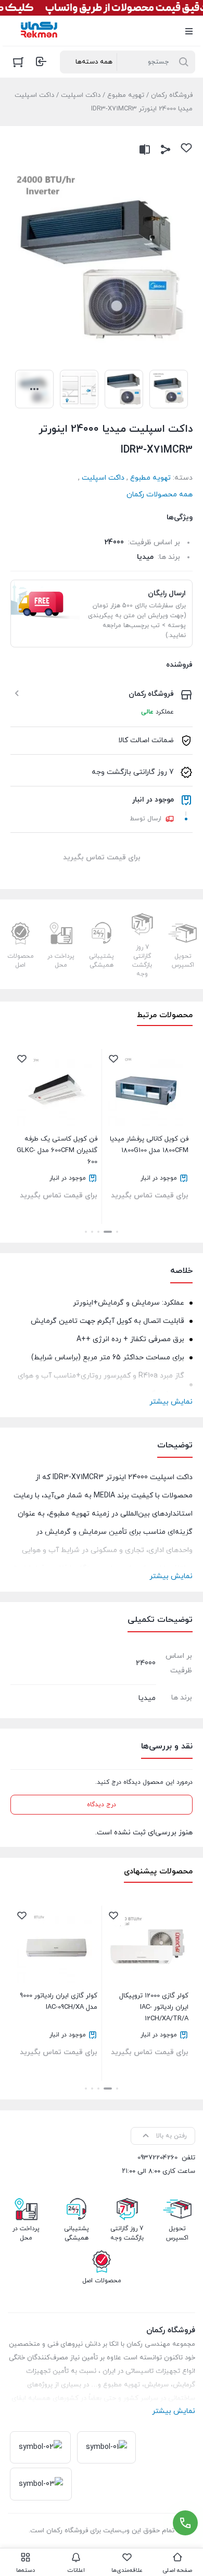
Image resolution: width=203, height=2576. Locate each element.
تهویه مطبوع (126, 95)
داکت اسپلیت (81, 95)
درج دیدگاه (102, 1805)
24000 (114, 542)
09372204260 (157, 2158)
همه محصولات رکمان (160, 495)
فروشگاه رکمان (172, 95)
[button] (117, 1232)
